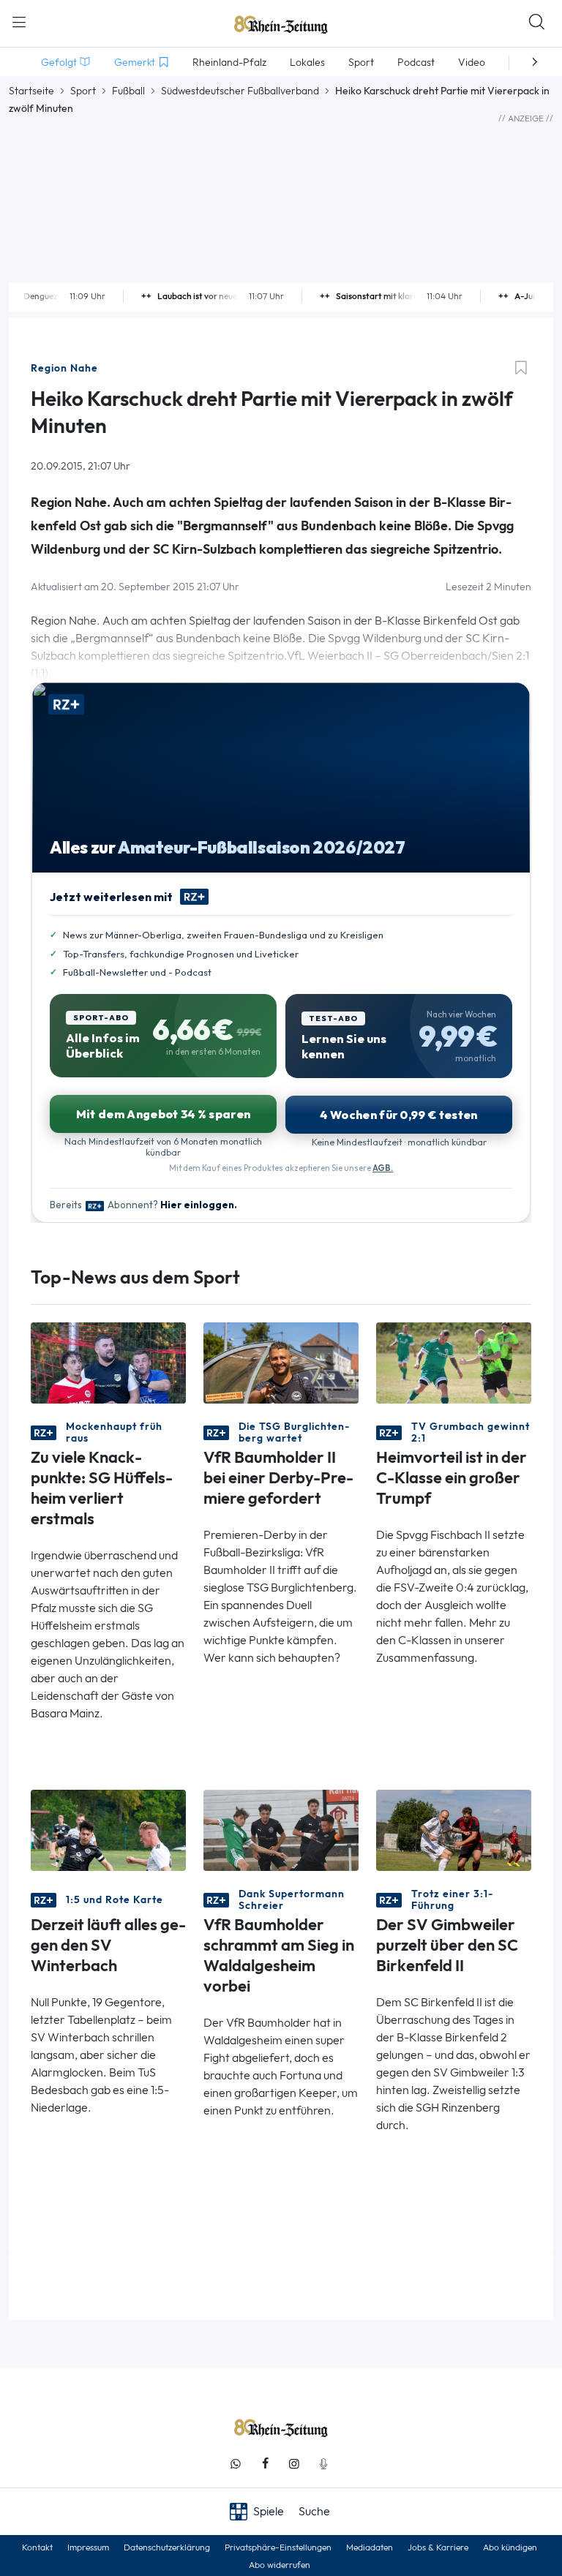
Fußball (128, 91)
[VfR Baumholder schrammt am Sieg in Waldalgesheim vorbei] (281, 1830)
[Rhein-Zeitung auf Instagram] (294, 2464)
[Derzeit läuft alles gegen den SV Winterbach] (108, 1830)
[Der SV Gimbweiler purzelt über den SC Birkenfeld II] (454, 1830)
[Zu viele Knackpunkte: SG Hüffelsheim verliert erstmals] (108, 1362)
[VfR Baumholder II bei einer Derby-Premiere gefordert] (281, 1362)
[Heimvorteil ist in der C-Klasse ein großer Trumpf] (454, 1362)
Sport (83, 91)
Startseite (31, 91)
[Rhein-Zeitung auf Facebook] (265, 2464)
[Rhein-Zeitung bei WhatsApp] (236, 2464)
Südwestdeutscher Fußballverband (240, 91)
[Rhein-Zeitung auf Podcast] (323, 2464)
